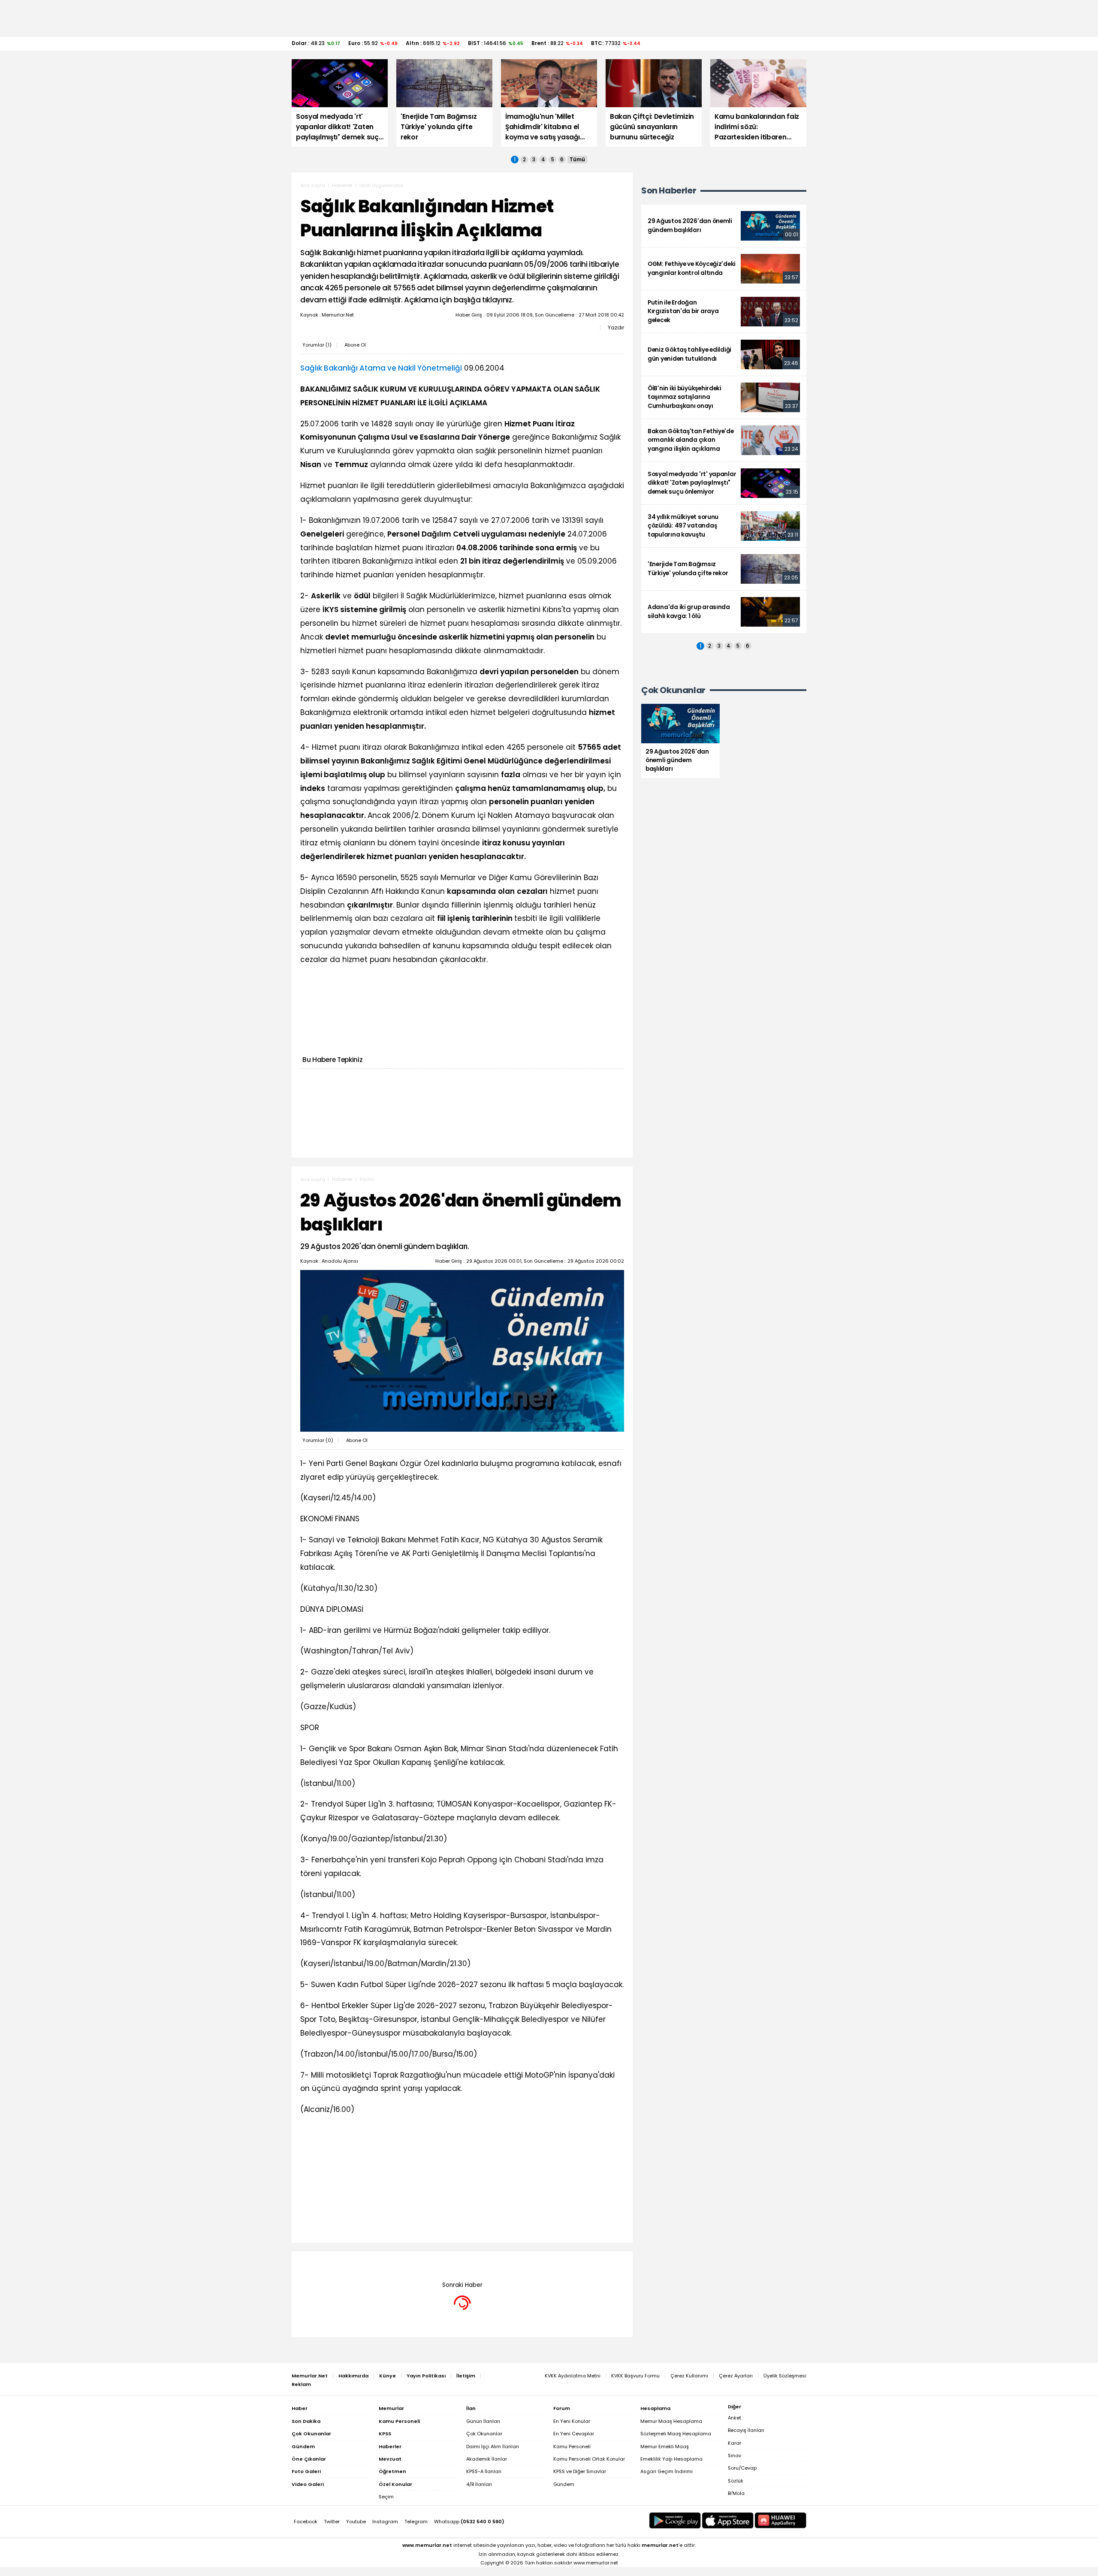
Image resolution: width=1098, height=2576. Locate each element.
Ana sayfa (313, 185)
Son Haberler (669, 191)
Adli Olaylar (373, 2264)
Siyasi (367, 1179)
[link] (724, 226)
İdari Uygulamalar (382, 185)
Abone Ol (355, 345)
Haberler (342, 185)
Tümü (577, 160)
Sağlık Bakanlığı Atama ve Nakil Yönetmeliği (381, 368)
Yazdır (616, 328)
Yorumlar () (317, 345)
